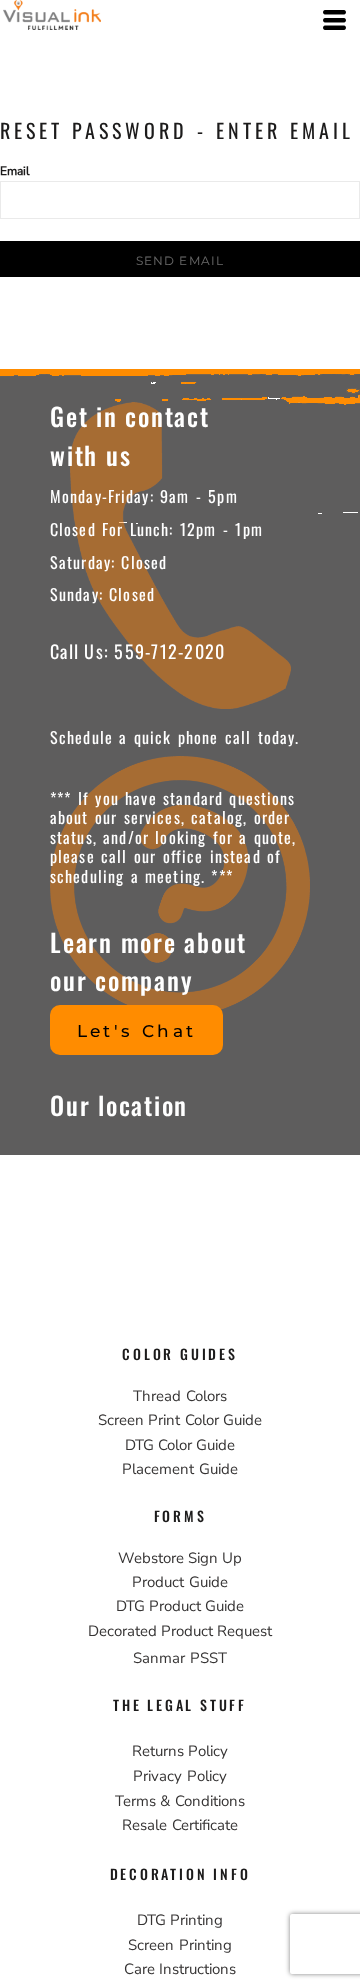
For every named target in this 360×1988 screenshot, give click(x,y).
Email (15, 171)
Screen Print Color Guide (179, 1420)
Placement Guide (179, 1469)
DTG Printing (180, 1920)
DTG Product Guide (180, 1606)
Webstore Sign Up (180, 1558)
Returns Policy (180, 1751)
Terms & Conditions (179, 1801)
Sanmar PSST (179, 1658)
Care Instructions (180, 1969)
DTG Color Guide (180, 1445)
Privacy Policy (179, 1776)
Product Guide (179, 1582)
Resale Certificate (179, 1825)
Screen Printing (179, 1945)
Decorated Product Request (180, 1631)
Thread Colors (179, 1396)
